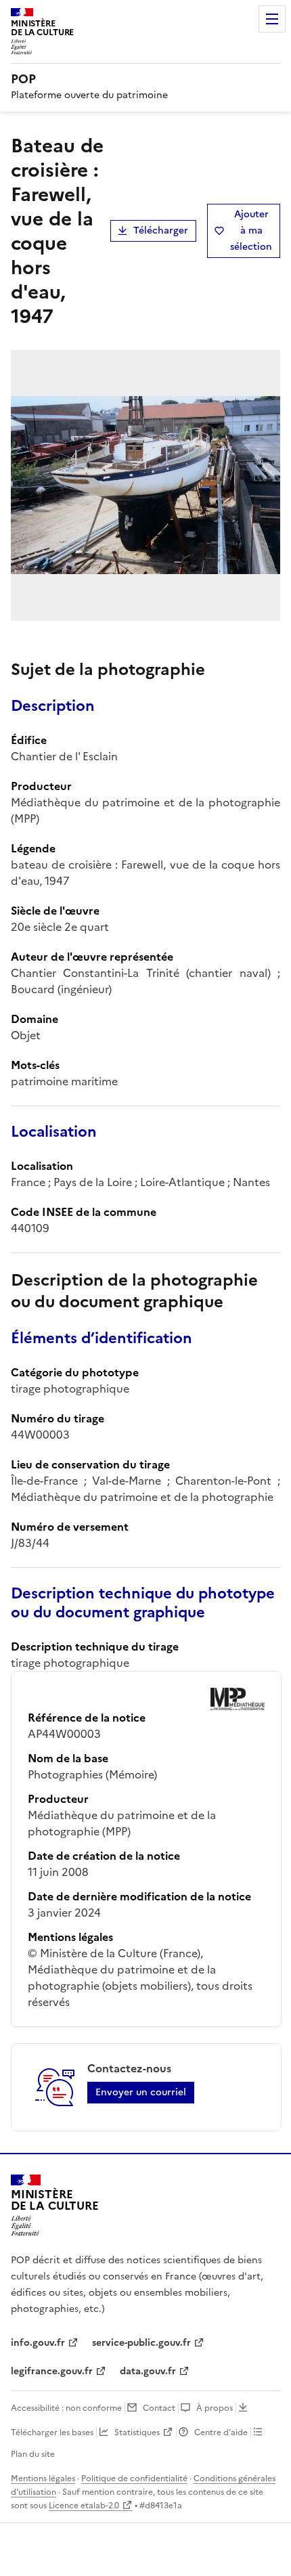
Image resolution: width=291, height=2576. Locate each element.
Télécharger (161, 231)
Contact (159, 2408)
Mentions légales (43, 2479)
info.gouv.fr (38, 2343)
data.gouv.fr (148, 2371)
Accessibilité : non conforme (66, 2408)
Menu (272, 19)
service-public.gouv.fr (141, 2343)
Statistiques (137, 2432)
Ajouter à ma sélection (251, 231)
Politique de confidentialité (134, 2479)
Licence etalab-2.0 (84, 2506)
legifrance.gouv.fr (52, 2371)
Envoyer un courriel (141, 2092)
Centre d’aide (221, 2432)
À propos (215, 2408)
